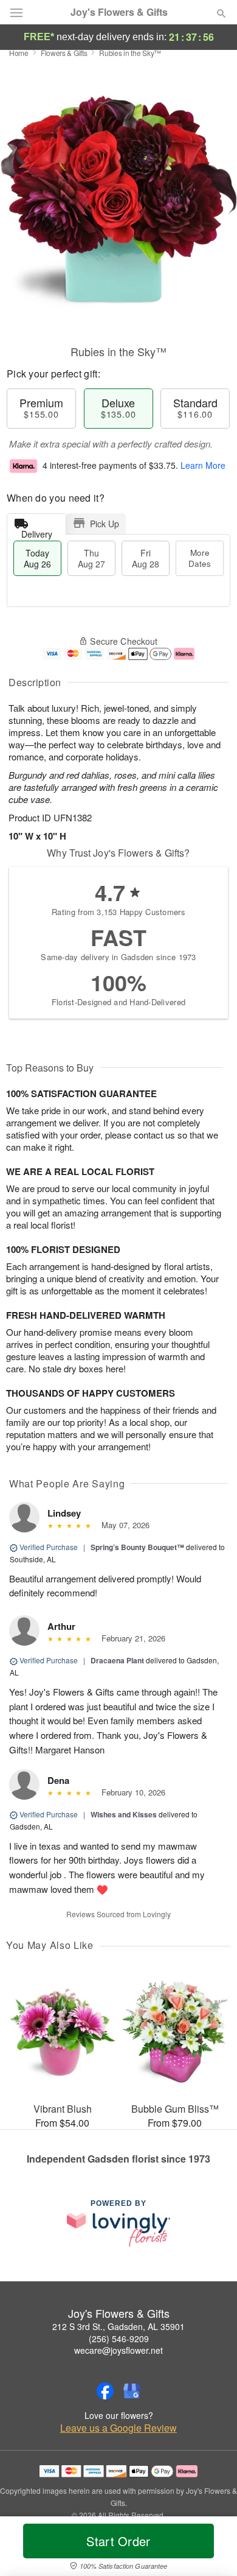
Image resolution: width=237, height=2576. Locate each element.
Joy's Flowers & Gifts (119, 12)
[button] (211, 2549)
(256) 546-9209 (119, 2339)
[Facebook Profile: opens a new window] (105, 2391)
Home (19, 53)
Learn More (203, 465)
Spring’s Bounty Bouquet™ (137, 1547)
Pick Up (105, 524)
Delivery (37, 531)
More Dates (200, 558)
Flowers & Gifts (64, 53)
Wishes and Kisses (124, 1814)
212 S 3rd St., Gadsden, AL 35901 (118, 2326)
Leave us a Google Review (118, 2428)
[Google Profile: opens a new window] (132, 2391)
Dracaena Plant (117, 1660)
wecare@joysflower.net (118, 2350)
